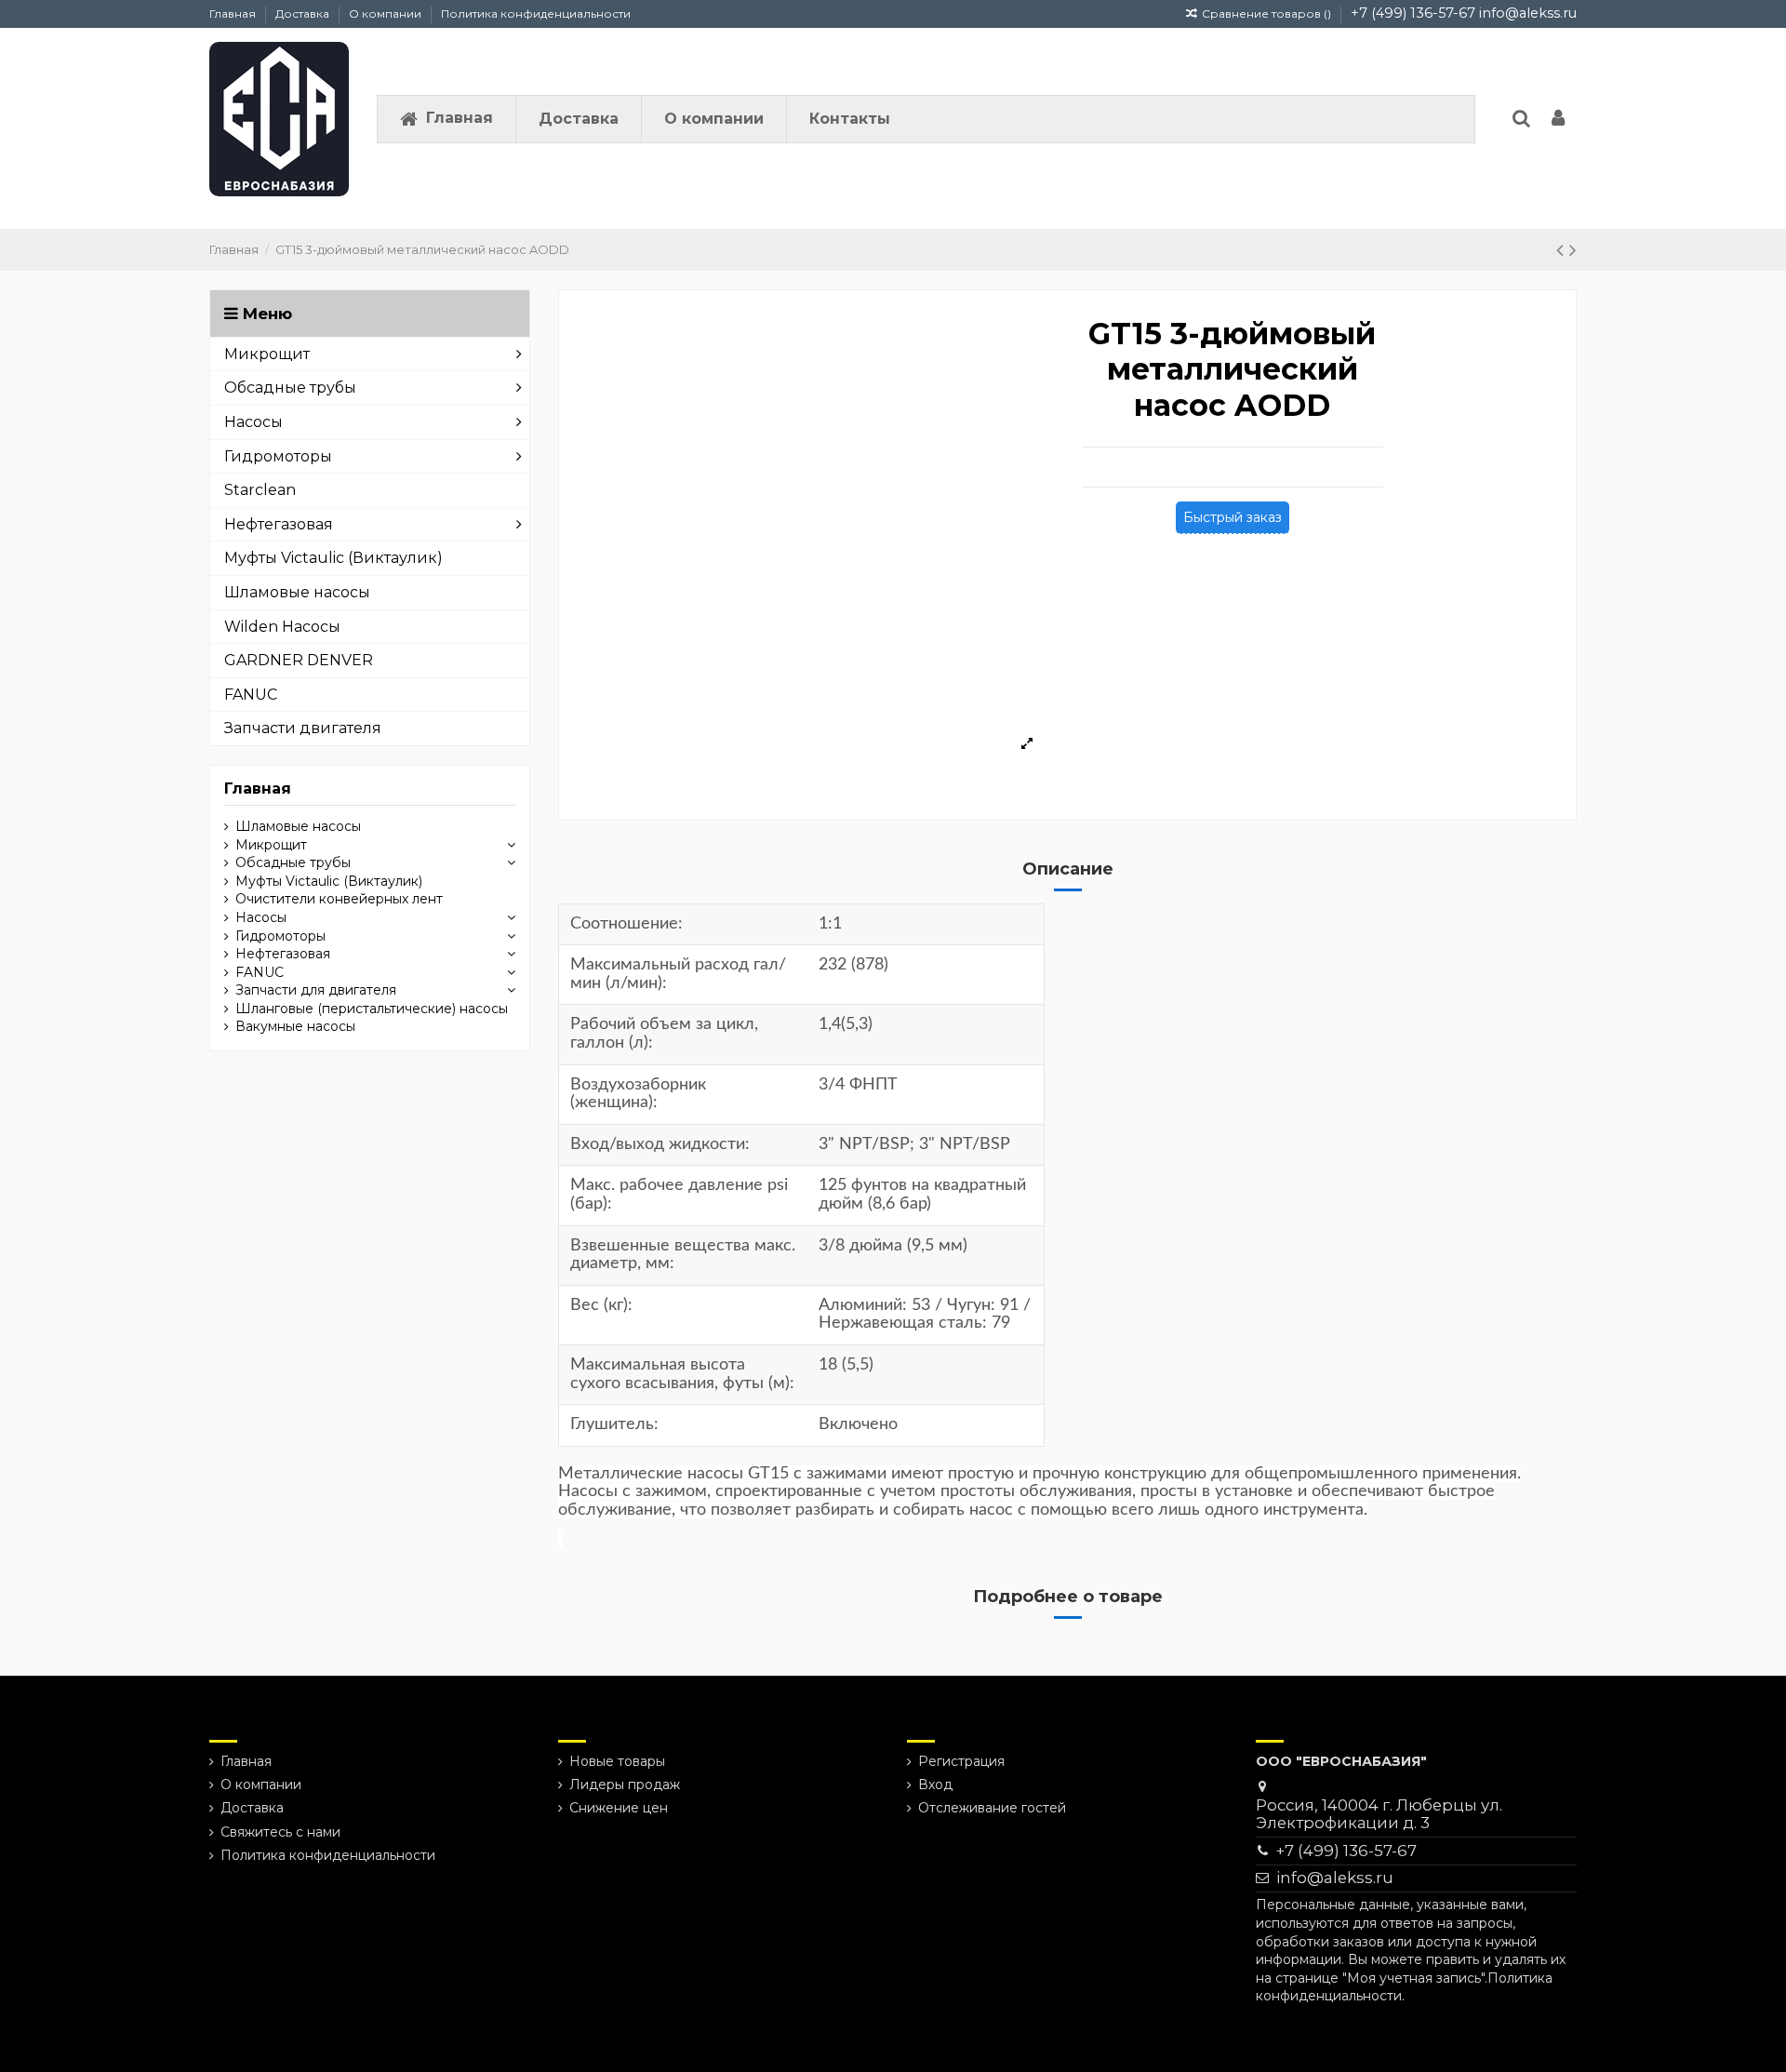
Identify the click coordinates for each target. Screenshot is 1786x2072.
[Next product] (1573, 250)
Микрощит (271, 845)
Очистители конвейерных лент (339, 899)
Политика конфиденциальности (536, 13)
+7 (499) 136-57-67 (1413, 13)
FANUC (260, 972)
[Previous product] (1563, 250)
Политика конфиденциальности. (1404, 1987)
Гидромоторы (280, 936)
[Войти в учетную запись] (1558, 120)
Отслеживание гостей (992, 1808)
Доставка (304, 13)
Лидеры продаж (625, 1785)
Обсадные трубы (293, 862)
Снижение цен (619, 1808)
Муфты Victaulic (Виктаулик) (329, 881)
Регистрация (961, 1761)
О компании (387, 13)
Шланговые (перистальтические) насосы (372, 1009)
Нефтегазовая (283, 954)
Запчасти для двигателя (316, 990)
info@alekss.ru (1528, 13)
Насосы (261, 917)
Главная (234, 13)
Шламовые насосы (298, 826)
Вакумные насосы (295, 1026)
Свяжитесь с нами (280, 1832)
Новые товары (617, 1761)
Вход (935, 1785)
